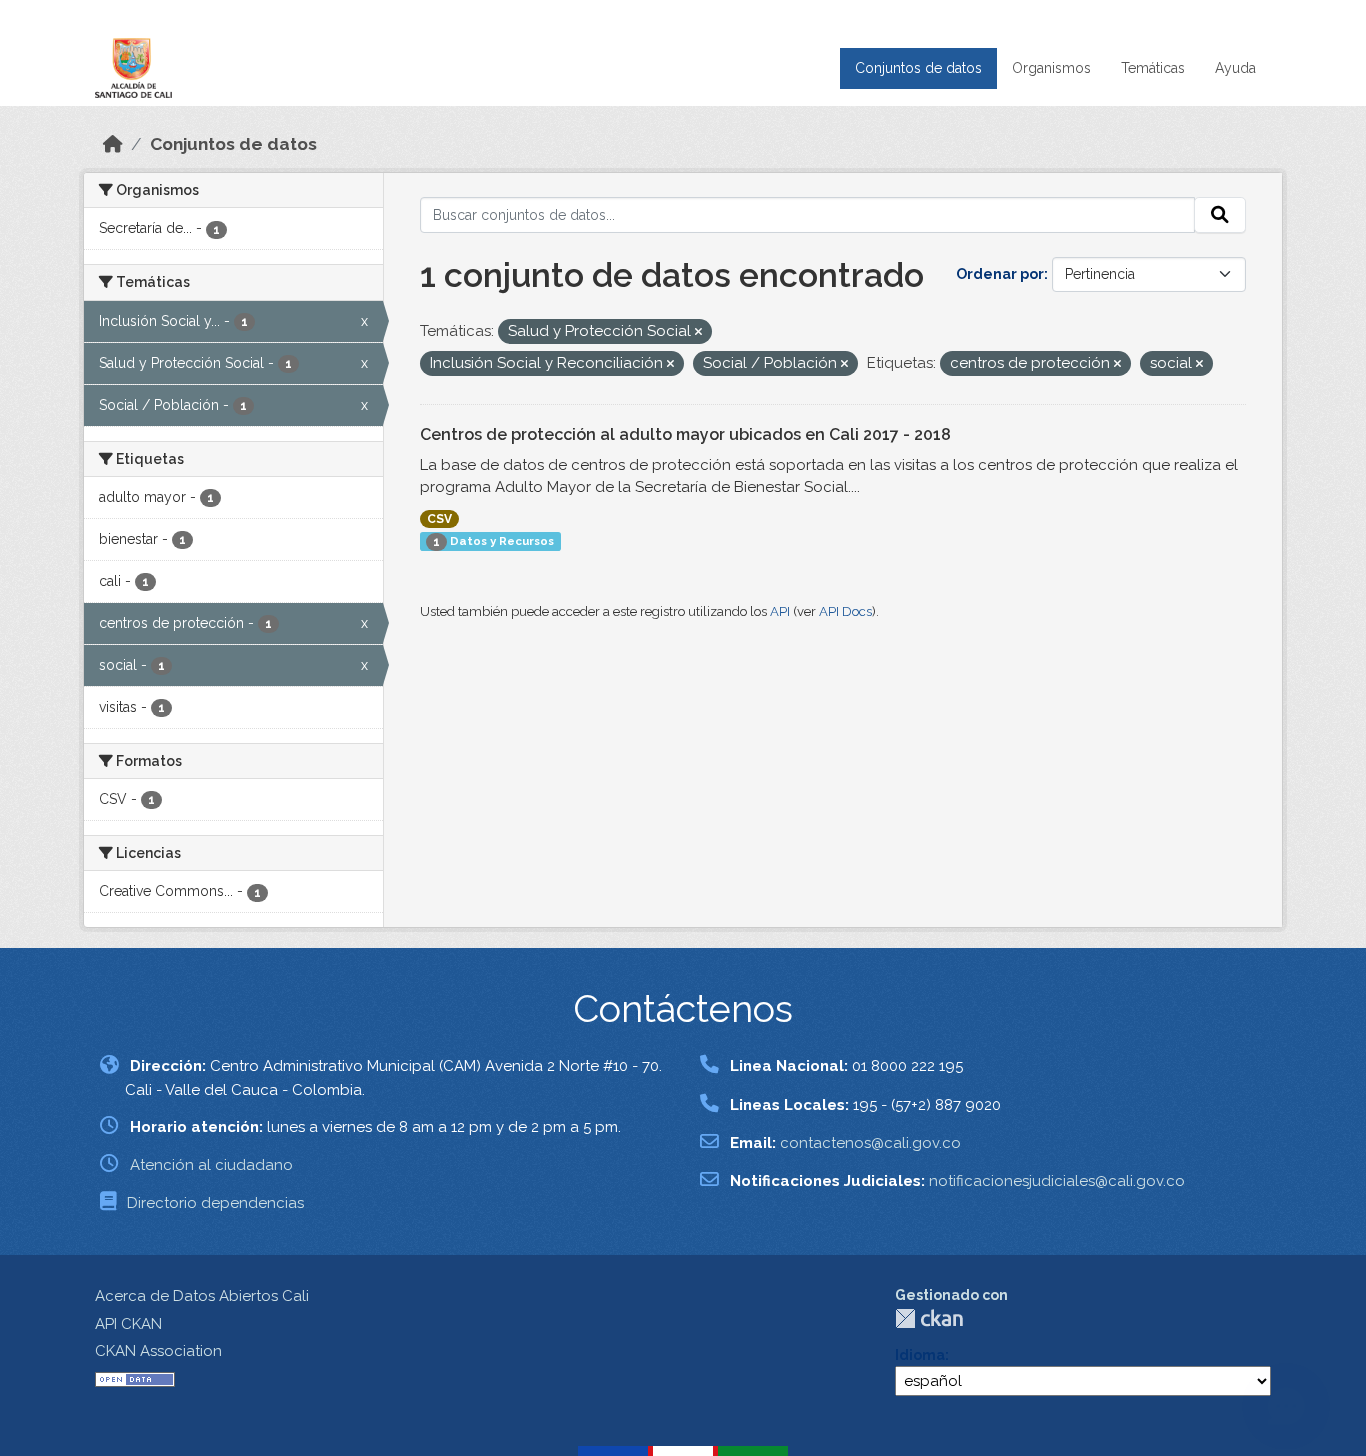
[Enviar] (1220, 215)
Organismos (1051, 68)
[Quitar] (698, 332)
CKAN (929, 1318)
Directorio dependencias (215, 1203)
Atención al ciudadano (211, 1165)
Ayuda (1235, 68)
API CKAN (128, 1324)
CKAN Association (158, 1351)
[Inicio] (113, 144)
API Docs (845, 611)
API (780, 611)
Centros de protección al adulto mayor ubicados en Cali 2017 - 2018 (685, 434)
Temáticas (1153, 68)
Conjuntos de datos (918, 68)
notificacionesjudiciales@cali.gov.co (1057, 1181)
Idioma (920, 1355)
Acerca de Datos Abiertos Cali (202, 1296)
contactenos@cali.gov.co (870, 1143)
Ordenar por (1000, 274)
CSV (439, 519)
